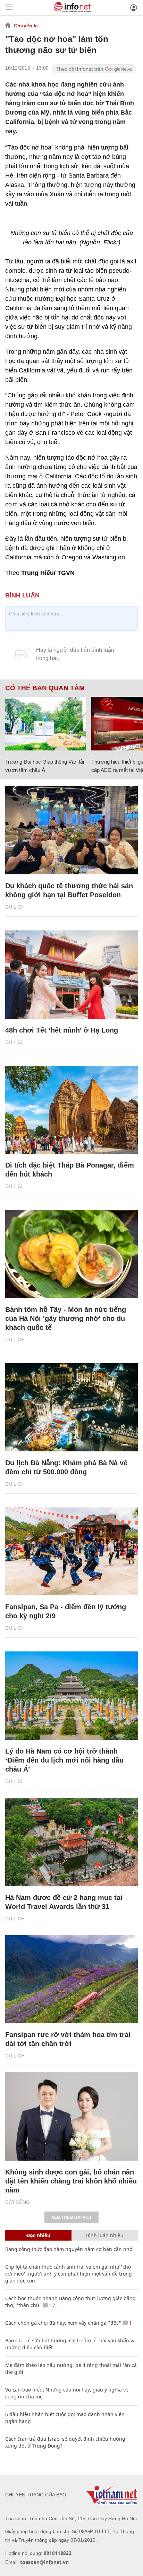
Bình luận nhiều (105, 2235)
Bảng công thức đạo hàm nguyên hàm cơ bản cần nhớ (69, 2249)
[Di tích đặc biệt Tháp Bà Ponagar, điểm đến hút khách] (71, 1110)
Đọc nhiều (38, 2235)
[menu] (9, 7)
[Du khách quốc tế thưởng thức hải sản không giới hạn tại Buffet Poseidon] (71, 830)
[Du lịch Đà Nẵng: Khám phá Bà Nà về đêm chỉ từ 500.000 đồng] (71, 1407)
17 (52, 2305)
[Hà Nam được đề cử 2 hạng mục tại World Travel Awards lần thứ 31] (71, 1842)
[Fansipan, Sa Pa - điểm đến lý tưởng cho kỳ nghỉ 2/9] (71, 1552)
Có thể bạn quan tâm (45, 688)
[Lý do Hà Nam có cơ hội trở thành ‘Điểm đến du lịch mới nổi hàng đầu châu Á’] (71, 1696)
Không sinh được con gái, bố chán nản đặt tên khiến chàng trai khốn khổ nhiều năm (71, 2181)
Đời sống (18, 2202)
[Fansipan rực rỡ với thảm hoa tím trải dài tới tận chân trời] (71, 1979)
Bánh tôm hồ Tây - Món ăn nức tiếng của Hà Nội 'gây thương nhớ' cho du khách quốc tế (66, 1318)
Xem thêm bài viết (71, 2217)
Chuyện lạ (26, 26)
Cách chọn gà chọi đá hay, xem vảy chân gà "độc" (63, 2323)
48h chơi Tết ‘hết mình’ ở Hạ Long (62, 1030)
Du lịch (15, 907)
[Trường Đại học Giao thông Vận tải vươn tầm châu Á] (46, 724)
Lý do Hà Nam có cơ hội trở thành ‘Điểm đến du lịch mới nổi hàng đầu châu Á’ (64, 1760)
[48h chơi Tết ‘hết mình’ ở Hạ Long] (71, 975)
